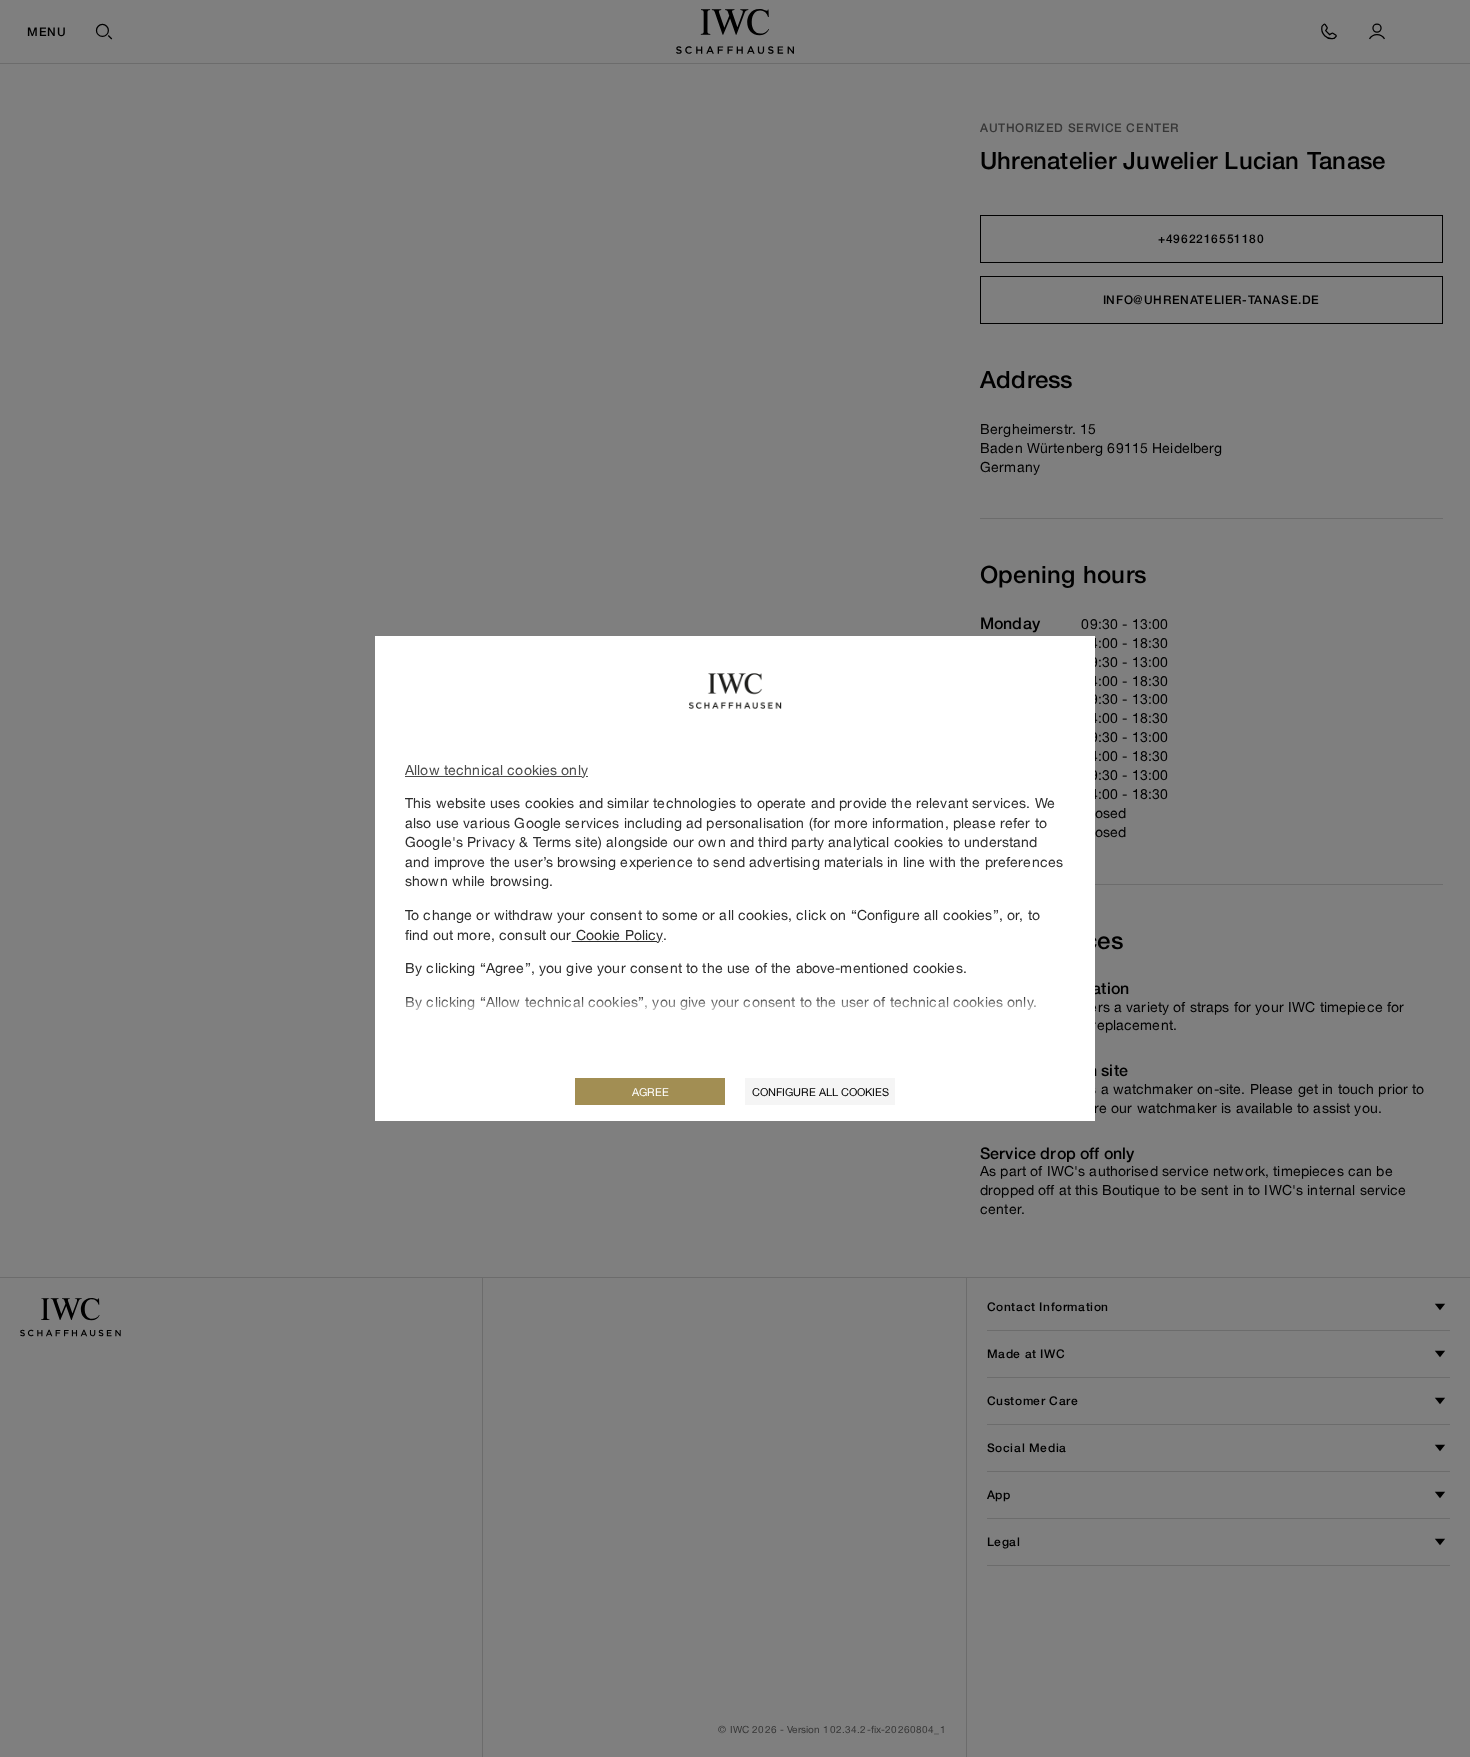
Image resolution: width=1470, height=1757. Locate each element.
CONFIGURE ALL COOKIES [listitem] (820, 1091)
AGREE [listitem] (650, 1091)
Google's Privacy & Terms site (501, 841)
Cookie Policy (617, 934)
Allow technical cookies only (496, 769)
